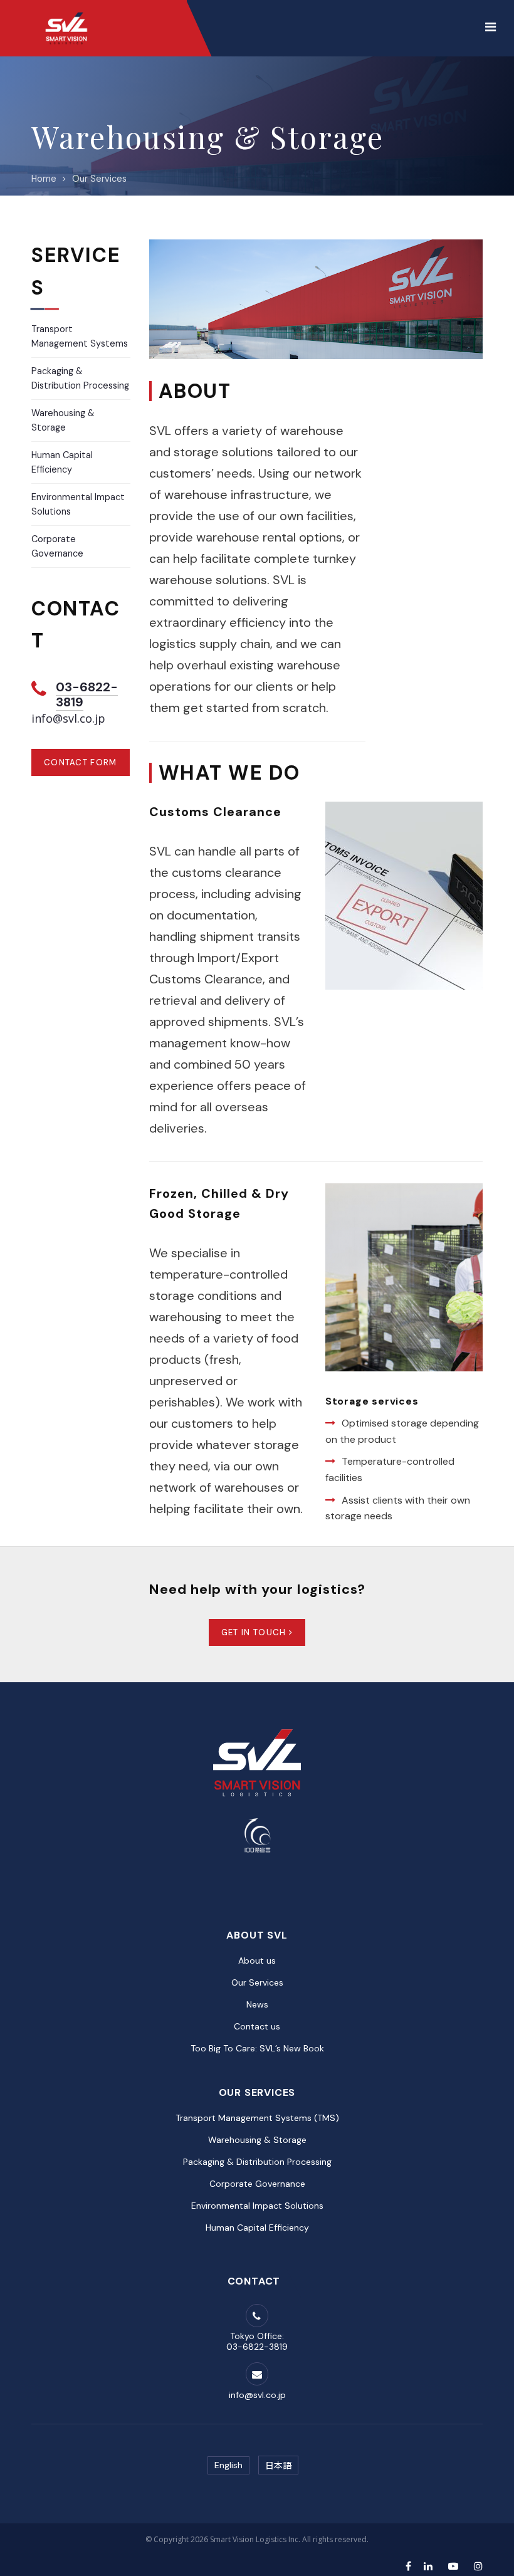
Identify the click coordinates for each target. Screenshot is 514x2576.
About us (257, 1961)
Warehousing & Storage (257, 2140)
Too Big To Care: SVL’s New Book (257, 2048)
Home (44, 179)
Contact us (257, 2026)
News (257, 2004)
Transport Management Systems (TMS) (257, 2118)
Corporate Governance (257, 2184)
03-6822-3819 (87, 694)
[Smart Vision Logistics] (66, 13)
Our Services (99, 179)
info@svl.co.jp (68, 718)
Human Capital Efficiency (257, 2228)
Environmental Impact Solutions (257, 2206)
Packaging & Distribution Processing (257, 2162)
